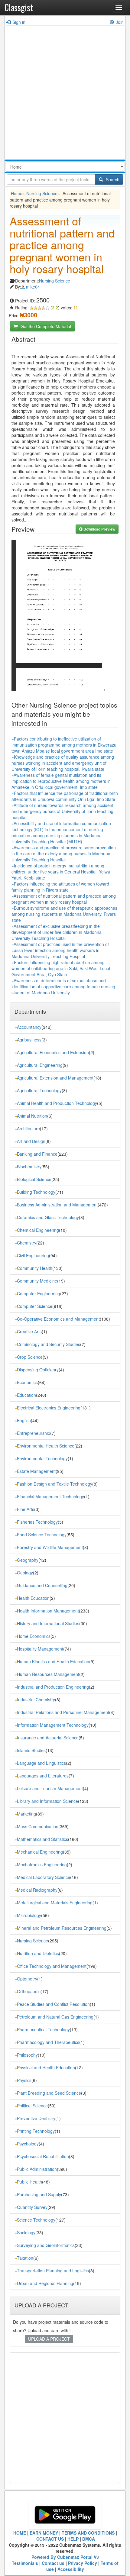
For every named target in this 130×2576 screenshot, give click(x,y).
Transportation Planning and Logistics (53, 2271)
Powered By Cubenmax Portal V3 (65, 2557)
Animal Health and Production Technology (57, 1103)
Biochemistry (29, 1167)
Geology (25, 1573)
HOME (20, 2533)
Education (26, 1395)
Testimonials (25, 2563)
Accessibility (71, 2569)
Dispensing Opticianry (38, 1370)
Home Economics (34, 1636)
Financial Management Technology (50, 1496)
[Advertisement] (65, 94)
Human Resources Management (48, 1674)
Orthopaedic (29, 1991)
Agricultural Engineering (40, 1065)
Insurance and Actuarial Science (48, 1738)
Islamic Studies (31, 1750)
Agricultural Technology (39, 1090)
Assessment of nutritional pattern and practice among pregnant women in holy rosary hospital (64, 899)
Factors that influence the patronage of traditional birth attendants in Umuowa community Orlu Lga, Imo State (65, 796)
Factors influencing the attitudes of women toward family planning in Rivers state (60, 887)
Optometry (27, 1979)
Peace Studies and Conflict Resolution (53, 2004)
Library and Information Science (47, 1801)
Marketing (26, 1814)
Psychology (28, 2144)
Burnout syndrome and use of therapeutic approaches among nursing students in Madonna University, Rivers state (64, 914)
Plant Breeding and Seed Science (49, 2093)
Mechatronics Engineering (42, 1864)
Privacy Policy (83, 2563)
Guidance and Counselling (42, 1585)
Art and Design (31, 1141)
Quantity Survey (32, 2207)
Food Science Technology (42, 1535)
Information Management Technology (53, 1725)
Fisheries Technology (37, 1522)
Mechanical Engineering (40, 1852)
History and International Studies (48, 1623)
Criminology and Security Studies (49, 1344)
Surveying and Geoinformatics (46, 2245)
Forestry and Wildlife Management (50, 1547)
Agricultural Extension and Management (55, 1078)
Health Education (33, 1598)
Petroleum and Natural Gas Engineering (55, 2017)
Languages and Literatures (43, 1776)
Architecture (28, 1128)
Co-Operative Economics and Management (58, 1319)
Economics (27, 1382)
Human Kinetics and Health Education (53, 1661)
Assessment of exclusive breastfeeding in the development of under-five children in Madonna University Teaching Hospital (57, 932)
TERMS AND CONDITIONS (88, 2533)
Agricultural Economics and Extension (53, 1052)
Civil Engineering (33, 1255)
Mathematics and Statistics (42, 1839)
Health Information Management (48, 1611)
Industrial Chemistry (36, 1700)
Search (112, 179)
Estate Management (36, 1471)
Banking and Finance (37, 1154)
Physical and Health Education (46, 2068)
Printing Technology (36, 2131)
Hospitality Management (40, 1649)
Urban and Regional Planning (45, 2283)
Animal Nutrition (32, 1116)
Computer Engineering (39, 1293)
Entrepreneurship (34, 1433)
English (24, 1420)
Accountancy (29, 1027)
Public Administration (37, 2169)
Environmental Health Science (46, 1446)
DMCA (89, 2539)
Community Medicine (37, 1281)
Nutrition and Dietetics (38, 1953)
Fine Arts (26, 1509)
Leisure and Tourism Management (50, 1788)
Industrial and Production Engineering (53, 1687)
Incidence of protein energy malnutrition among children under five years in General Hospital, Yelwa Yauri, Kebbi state (61, 872)
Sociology (26, 2232)
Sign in (19, 22)
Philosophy (27, 2055)
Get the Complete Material (45, 326)
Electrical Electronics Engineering (49, 1408)
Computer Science (35, 1306)
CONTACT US (50, 2539)
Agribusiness (29, 1040)
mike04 (33, 287)
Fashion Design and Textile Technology (55, 1484)
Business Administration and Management (57, 1205)
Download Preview (99, 529)
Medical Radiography (37, 1890)
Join (120, 22)
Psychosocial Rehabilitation (43, 2156)
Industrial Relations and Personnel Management (63, 1712)
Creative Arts (29, 1332)
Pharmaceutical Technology (43, 2029)
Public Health (29, 2182)
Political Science (32, 2106)
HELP (73, 2539)
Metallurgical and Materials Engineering (55, 1903)
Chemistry (27, 1243)
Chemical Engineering (38, 1230)
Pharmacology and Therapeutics (48, 2042)
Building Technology (36, 1192)
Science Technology (36, 2220)
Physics (24, 2080)
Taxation (25, 2258)
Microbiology (29, 1915)
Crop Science (30, 1357)
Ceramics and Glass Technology (48, 1217)
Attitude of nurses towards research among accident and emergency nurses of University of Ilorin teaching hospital (62, 811)
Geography (28, 1560)
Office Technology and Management (52, 1966)
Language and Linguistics (41, 1763)
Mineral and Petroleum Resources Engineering (62, 1928)
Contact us (53, 2563)
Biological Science (34, 1179)
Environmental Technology (42, 1458)
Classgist (19, 7)
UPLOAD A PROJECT (49, 2339)
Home (17, 193)
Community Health (35, 1268)
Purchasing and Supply (39, 2194)
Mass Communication (38, 1826)
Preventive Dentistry (36, 2118)
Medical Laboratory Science (44, 1877)
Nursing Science (42, 193)
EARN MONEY (44, 2533)
